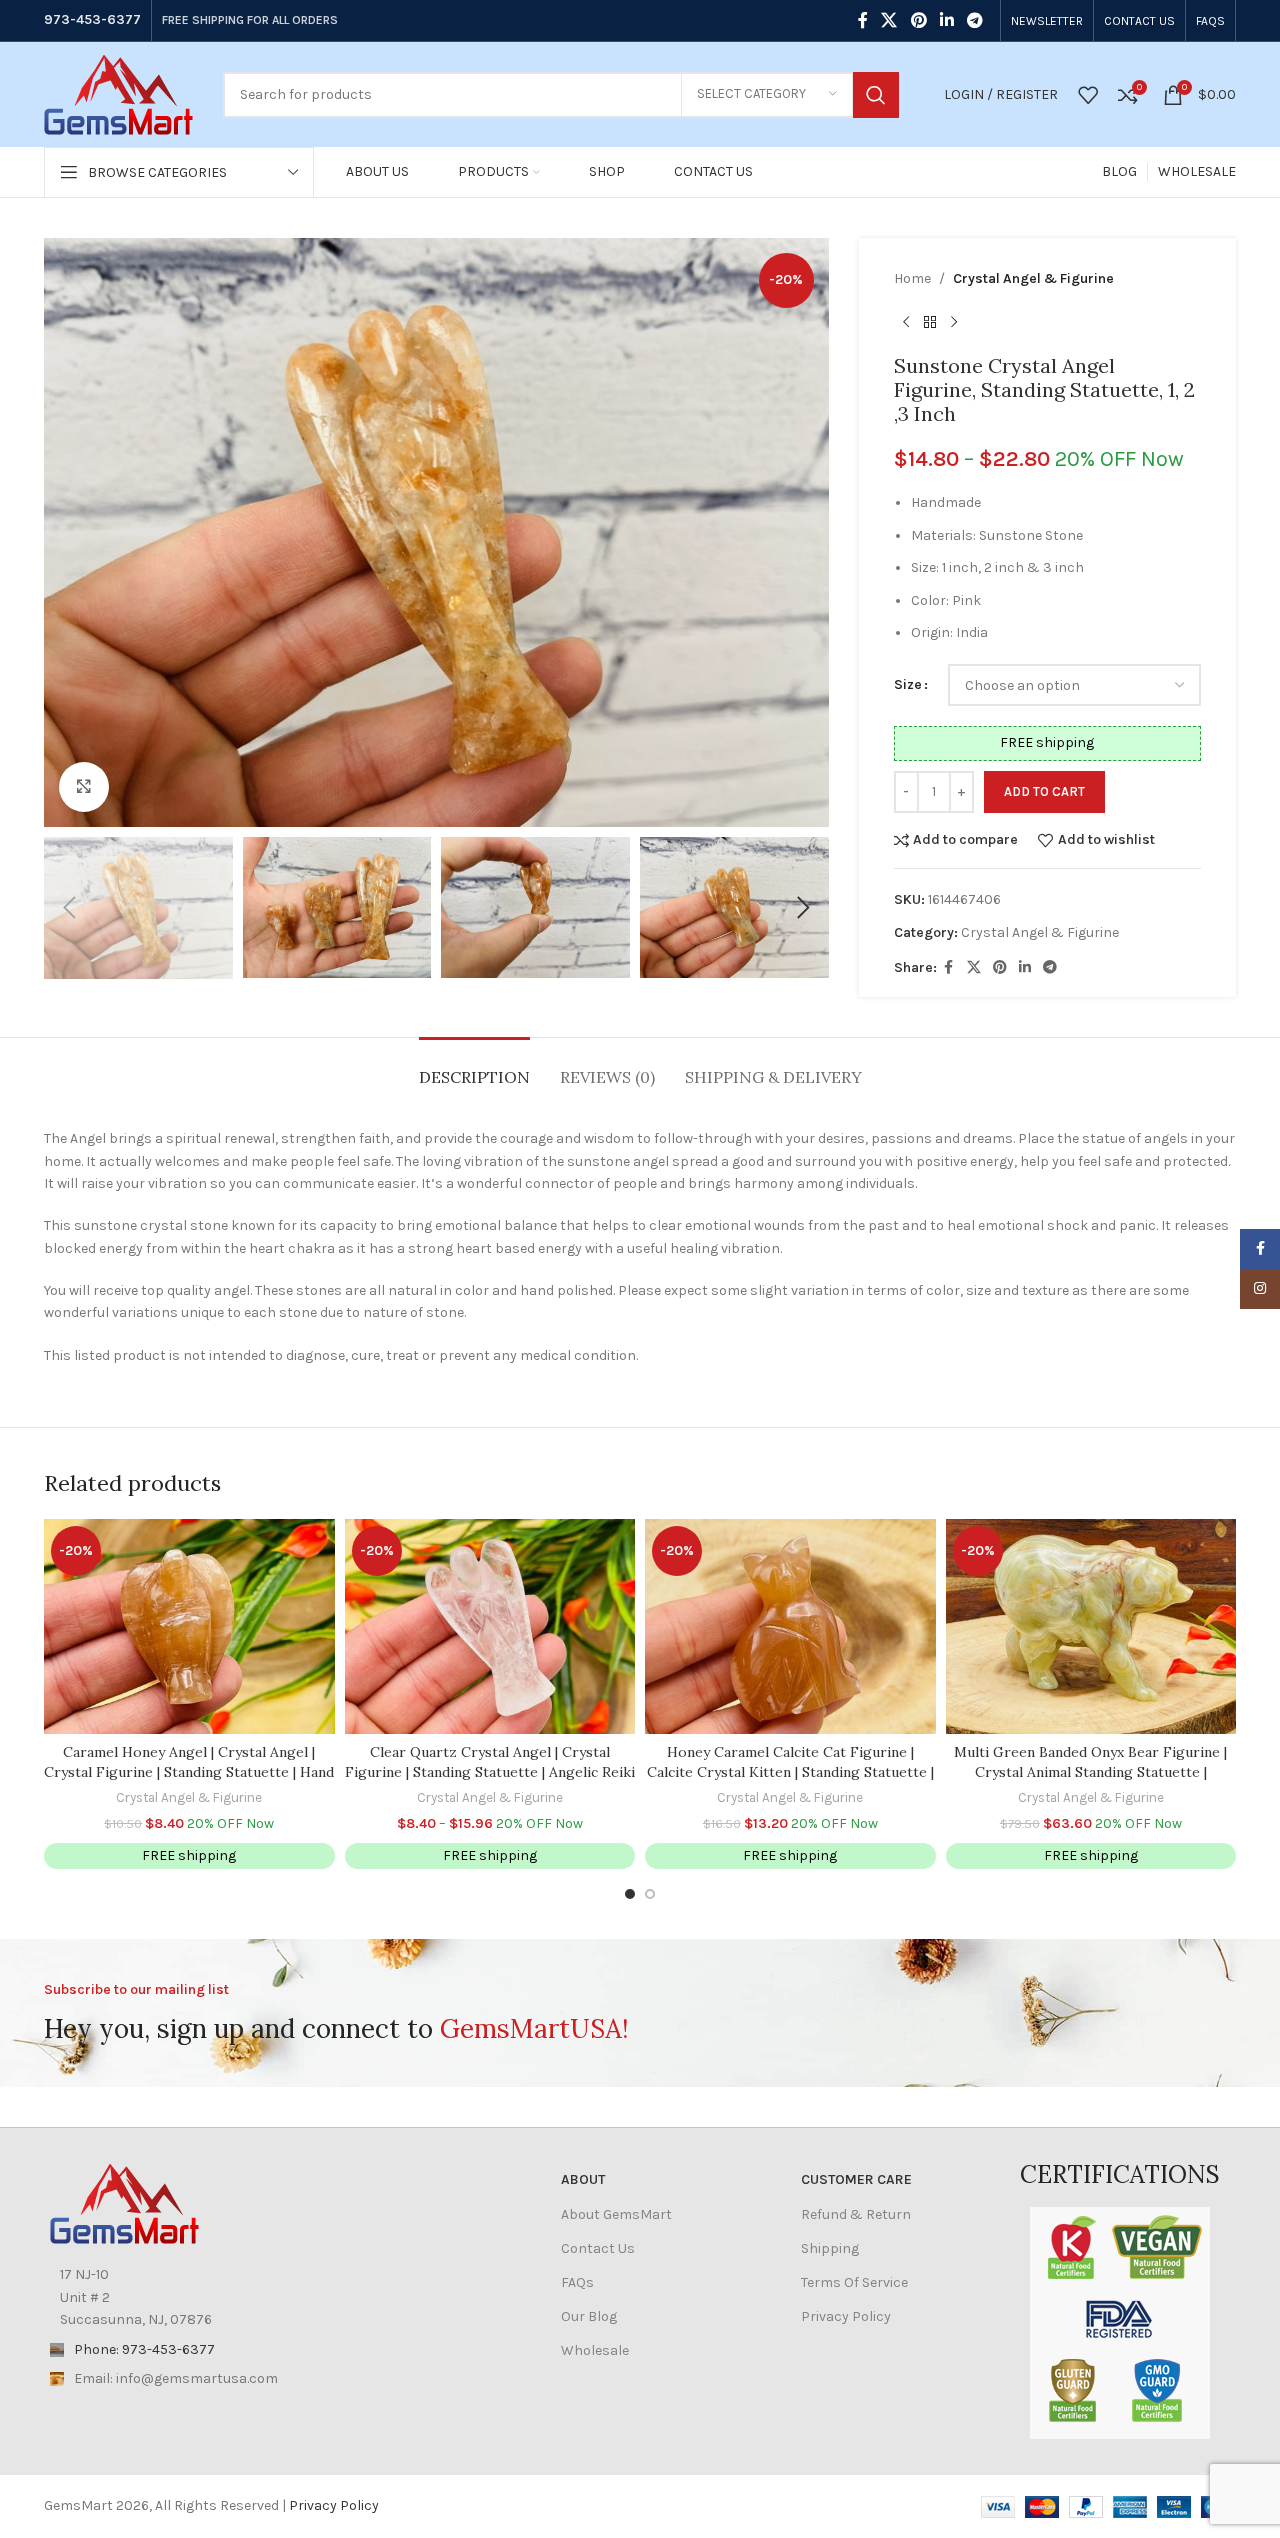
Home (912, 278)
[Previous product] (906, 322)
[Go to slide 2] (650, 1894)
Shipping (830, 2248)
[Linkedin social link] (946, 20)
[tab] (474, 1067)
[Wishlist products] (1088, 95)
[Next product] (954, 322)
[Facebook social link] (863, 20)
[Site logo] (118, 93)
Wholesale (595, 2350)
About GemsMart (616, 2214)
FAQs (577, 2282)
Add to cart (1044, 791)
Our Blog (589, 2316)
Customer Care (856, 2179)
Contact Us (598, 2248)
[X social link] (889, 20)
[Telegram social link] (975, 20)
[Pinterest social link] (918, 20)
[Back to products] (930, 322)
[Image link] (124, 2202)
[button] (69, 908)
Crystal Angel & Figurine (1033, 278)
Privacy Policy (846, 2316)
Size (908, 684)
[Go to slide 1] (630, 1894)
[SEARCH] (876, 95)
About (583, 2179)
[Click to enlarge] (84, 787)
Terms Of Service (854, 2282)
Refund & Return (856, 2214)
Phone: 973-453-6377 (144, 2349)
